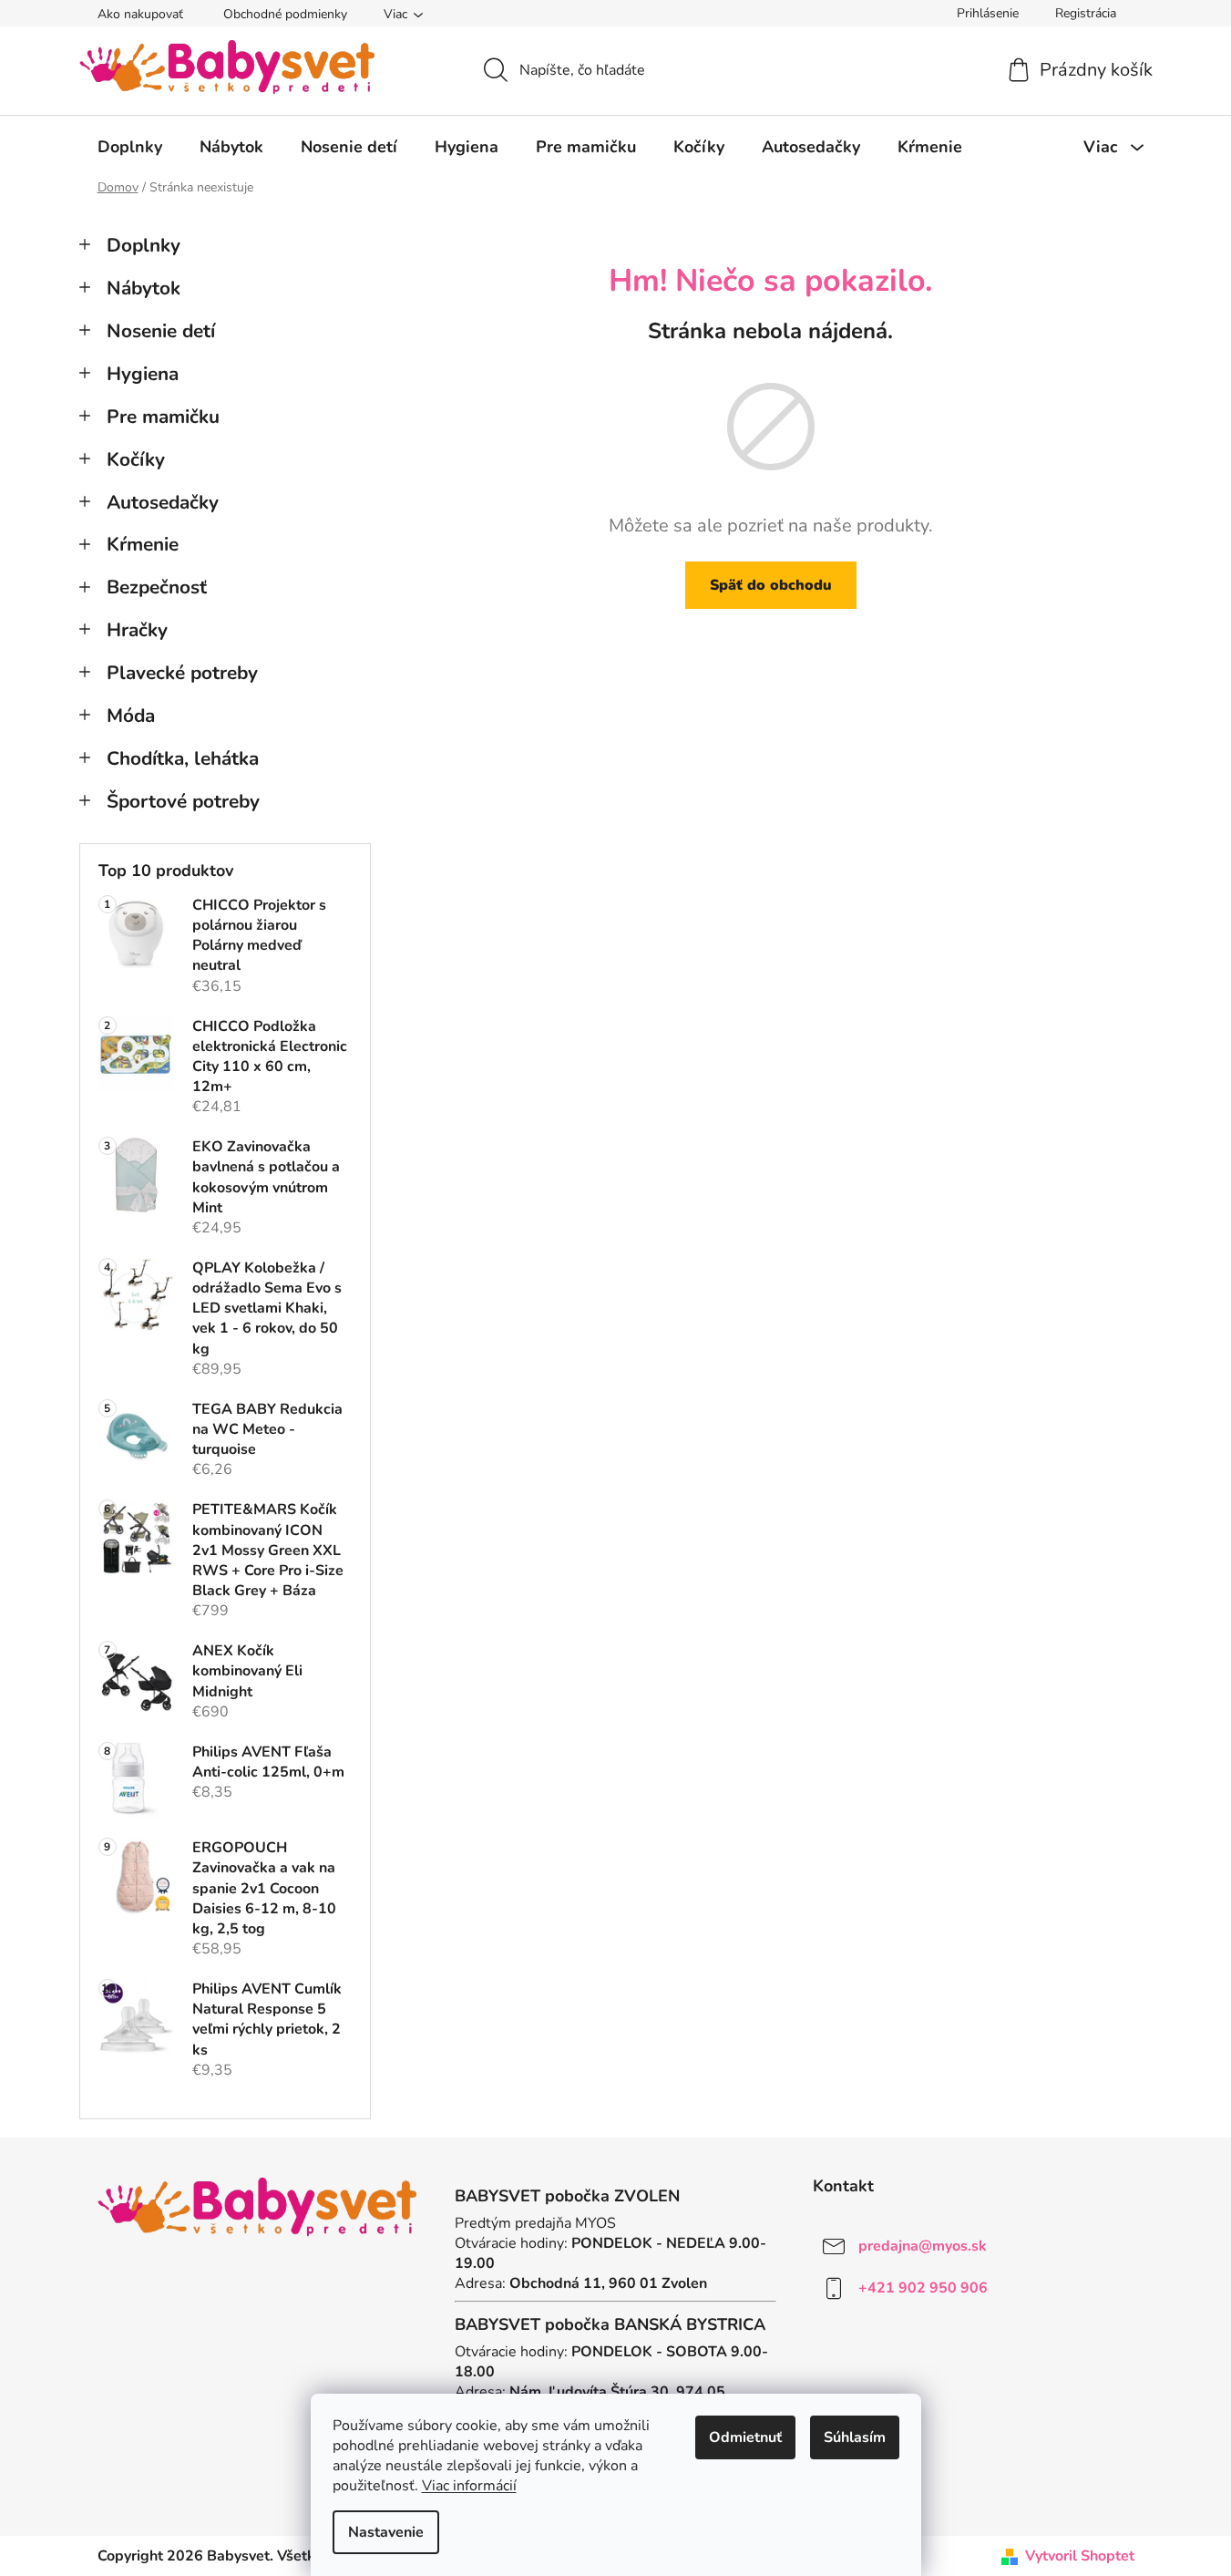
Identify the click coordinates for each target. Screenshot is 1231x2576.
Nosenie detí (161, 331)
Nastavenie (386, 2532)
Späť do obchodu (771, 585)
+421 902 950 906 (923, 2287)
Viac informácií (469, 2486)
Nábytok (144, 288)
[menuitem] (130, 147)
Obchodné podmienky (285, 14)
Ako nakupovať (140, 14)
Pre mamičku (163, 417)
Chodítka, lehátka (183, 758)
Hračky (137, 630)
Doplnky (144, 245)
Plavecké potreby (182, 673)
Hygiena (143, 374)
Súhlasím (855, 2437)
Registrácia (1086, 13)
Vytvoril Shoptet (1080, 2556)
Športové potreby (183, 801)
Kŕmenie (143, 544)
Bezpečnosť (157, 587)
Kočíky (136, 459)
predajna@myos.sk (923, 2245)
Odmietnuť (745, 2437)
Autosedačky (163, 502)
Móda (131, 716)
